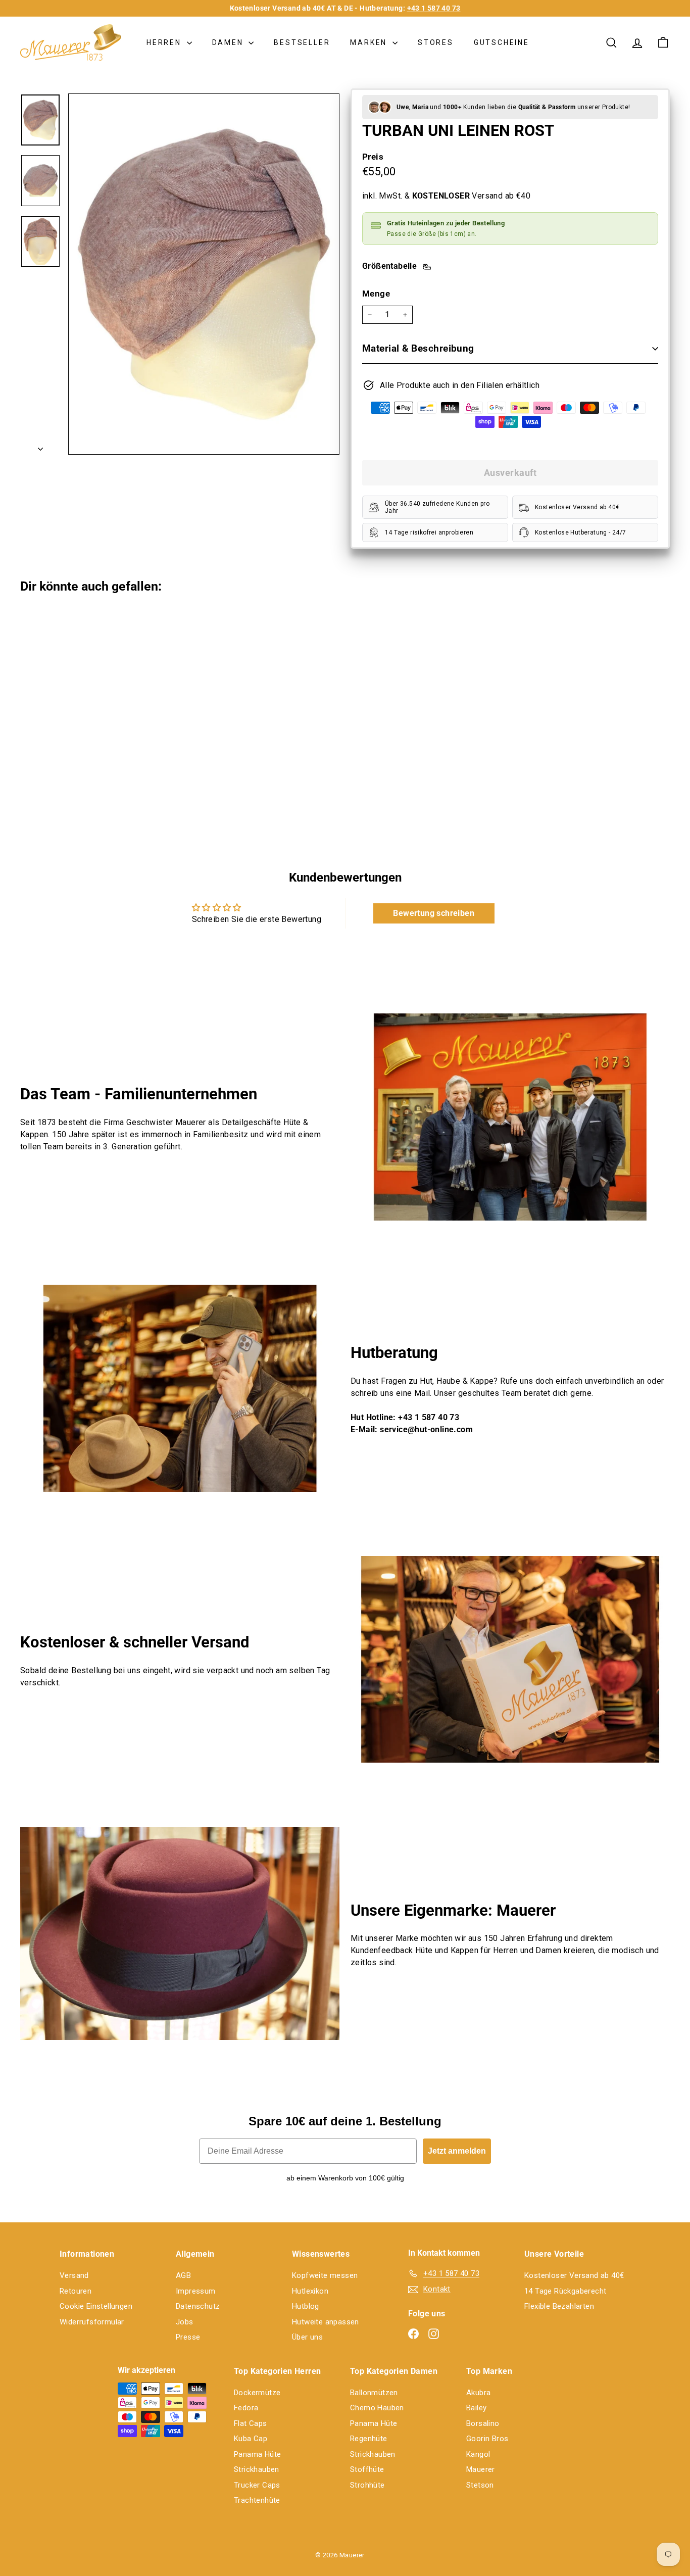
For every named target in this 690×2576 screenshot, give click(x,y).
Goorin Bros (487, 2439)
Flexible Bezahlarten (559, 2306)
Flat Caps (251, 2423)
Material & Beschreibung (418, 348)
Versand (74, 2275)
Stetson (480, 2485)
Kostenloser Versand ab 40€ (574, 2275)
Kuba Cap (251, 2439)
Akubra (478, 2393)
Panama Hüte (257, 2454)
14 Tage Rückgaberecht (565, 2291)
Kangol (478, 2454)
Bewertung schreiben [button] (434, 913)
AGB (183, 2275)
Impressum (196, 2291)
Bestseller (302, 42)
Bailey (476, 2408)
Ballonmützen (374, 2393)
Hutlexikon (310, 2291)
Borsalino (483, 2423)
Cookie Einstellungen (96, 2306)
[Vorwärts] (40, 446)
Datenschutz (198, 2306)
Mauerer (481, 2469)
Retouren (76, 2291)
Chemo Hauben (377, 2408)
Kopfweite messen (325, 2275)
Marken (370, 42)
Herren (165, 42)
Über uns (307, 2337)
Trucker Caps (257, 2485)
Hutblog (306, 2306)
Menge (376, 294)
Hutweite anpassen (326, 2322)
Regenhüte (369, 2439)
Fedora (246, 2408)
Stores (436, 42)
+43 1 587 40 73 (434, 8)
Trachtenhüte (257, 2500)
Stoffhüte (367, 2469)
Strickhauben (257, 2469)
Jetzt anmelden (457, 2151)
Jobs (185, 2322)
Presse (188, 2337)
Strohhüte (367, 2485)
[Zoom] (204, 274)
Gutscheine (502, 42)
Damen (229, 42)
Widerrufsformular (92, 2322)
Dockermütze (257, 2393)
